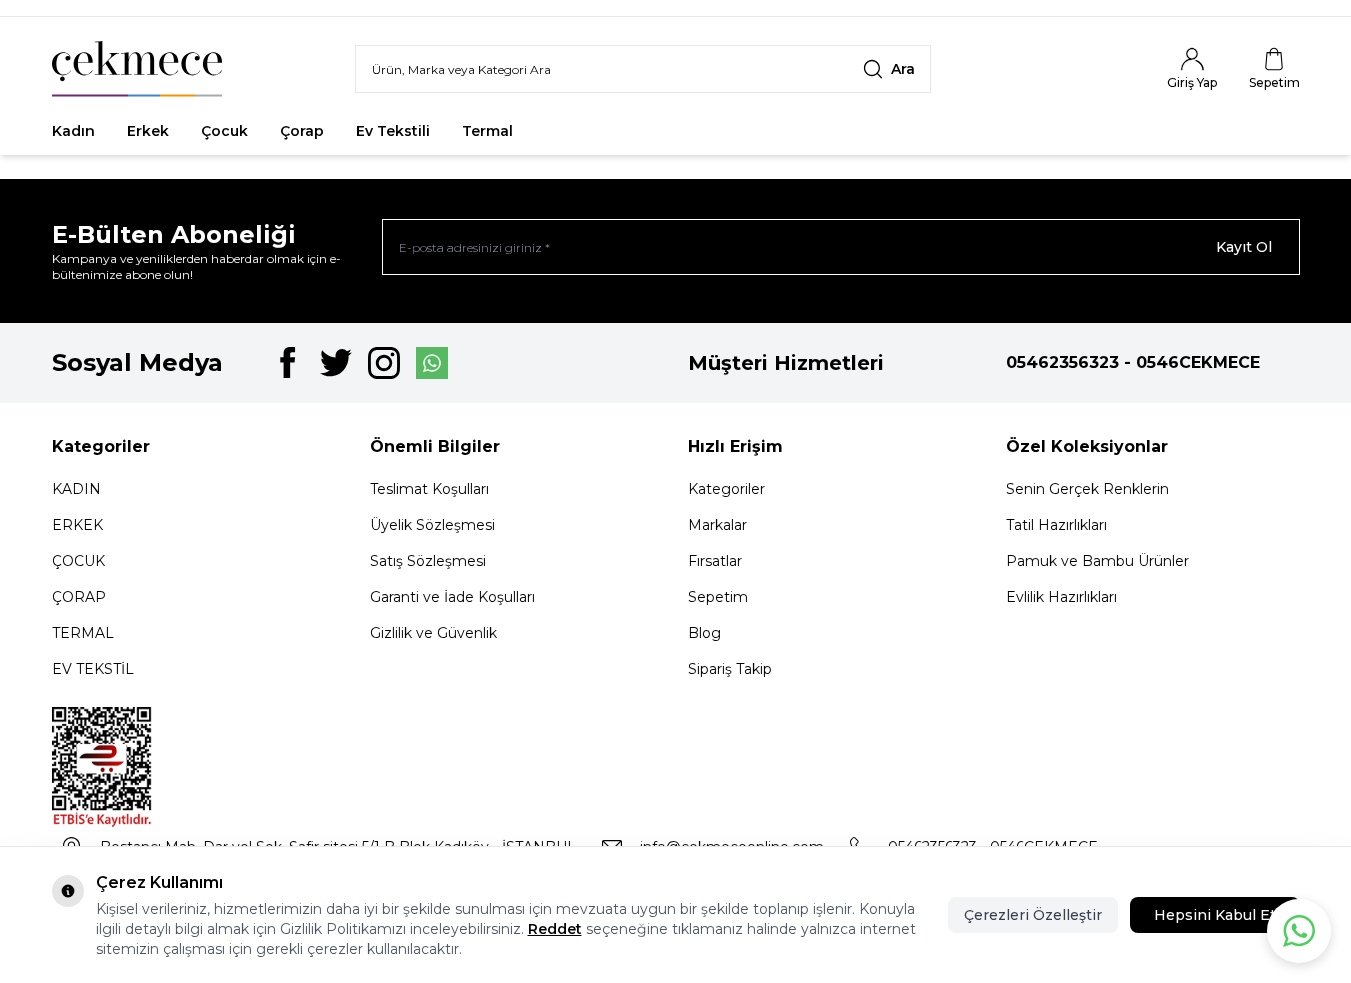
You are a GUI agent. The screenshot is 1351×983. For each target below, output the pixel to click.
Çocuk (224, 131)
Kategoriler (726, 489)
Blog (704, 633)
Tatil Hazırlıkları (1056, 525)
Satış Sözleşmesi (428, 561)
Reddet (555, 929)
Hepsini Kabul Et (1215, 915)
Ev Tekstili (393, 131)
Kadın (73, 131)
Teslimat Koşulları (429, 489)
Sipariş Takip (730, 669)
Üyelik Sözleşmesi (432, 525)
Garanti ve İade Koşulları (452, 597)
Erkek (148, 131)
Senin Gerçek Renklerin (1087, 489)
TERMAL (83, 633)
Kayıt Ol (1244, 247)
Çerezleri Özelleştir (1033, 915)
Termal (487, 131)
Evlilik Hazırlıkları (1061, 597)
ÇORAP (79, 597)
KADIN (76, 489)
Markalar (717, 525)
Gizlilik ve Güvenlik (433, 633)
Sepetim (718, 597)
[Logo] (137, 69)
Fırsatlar (575, 131)
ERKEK (77, 525)
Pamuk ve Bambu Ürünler (1097, 561)
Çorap (302, 131)
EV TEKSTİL (93, 669)
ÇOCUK (78, 561)
